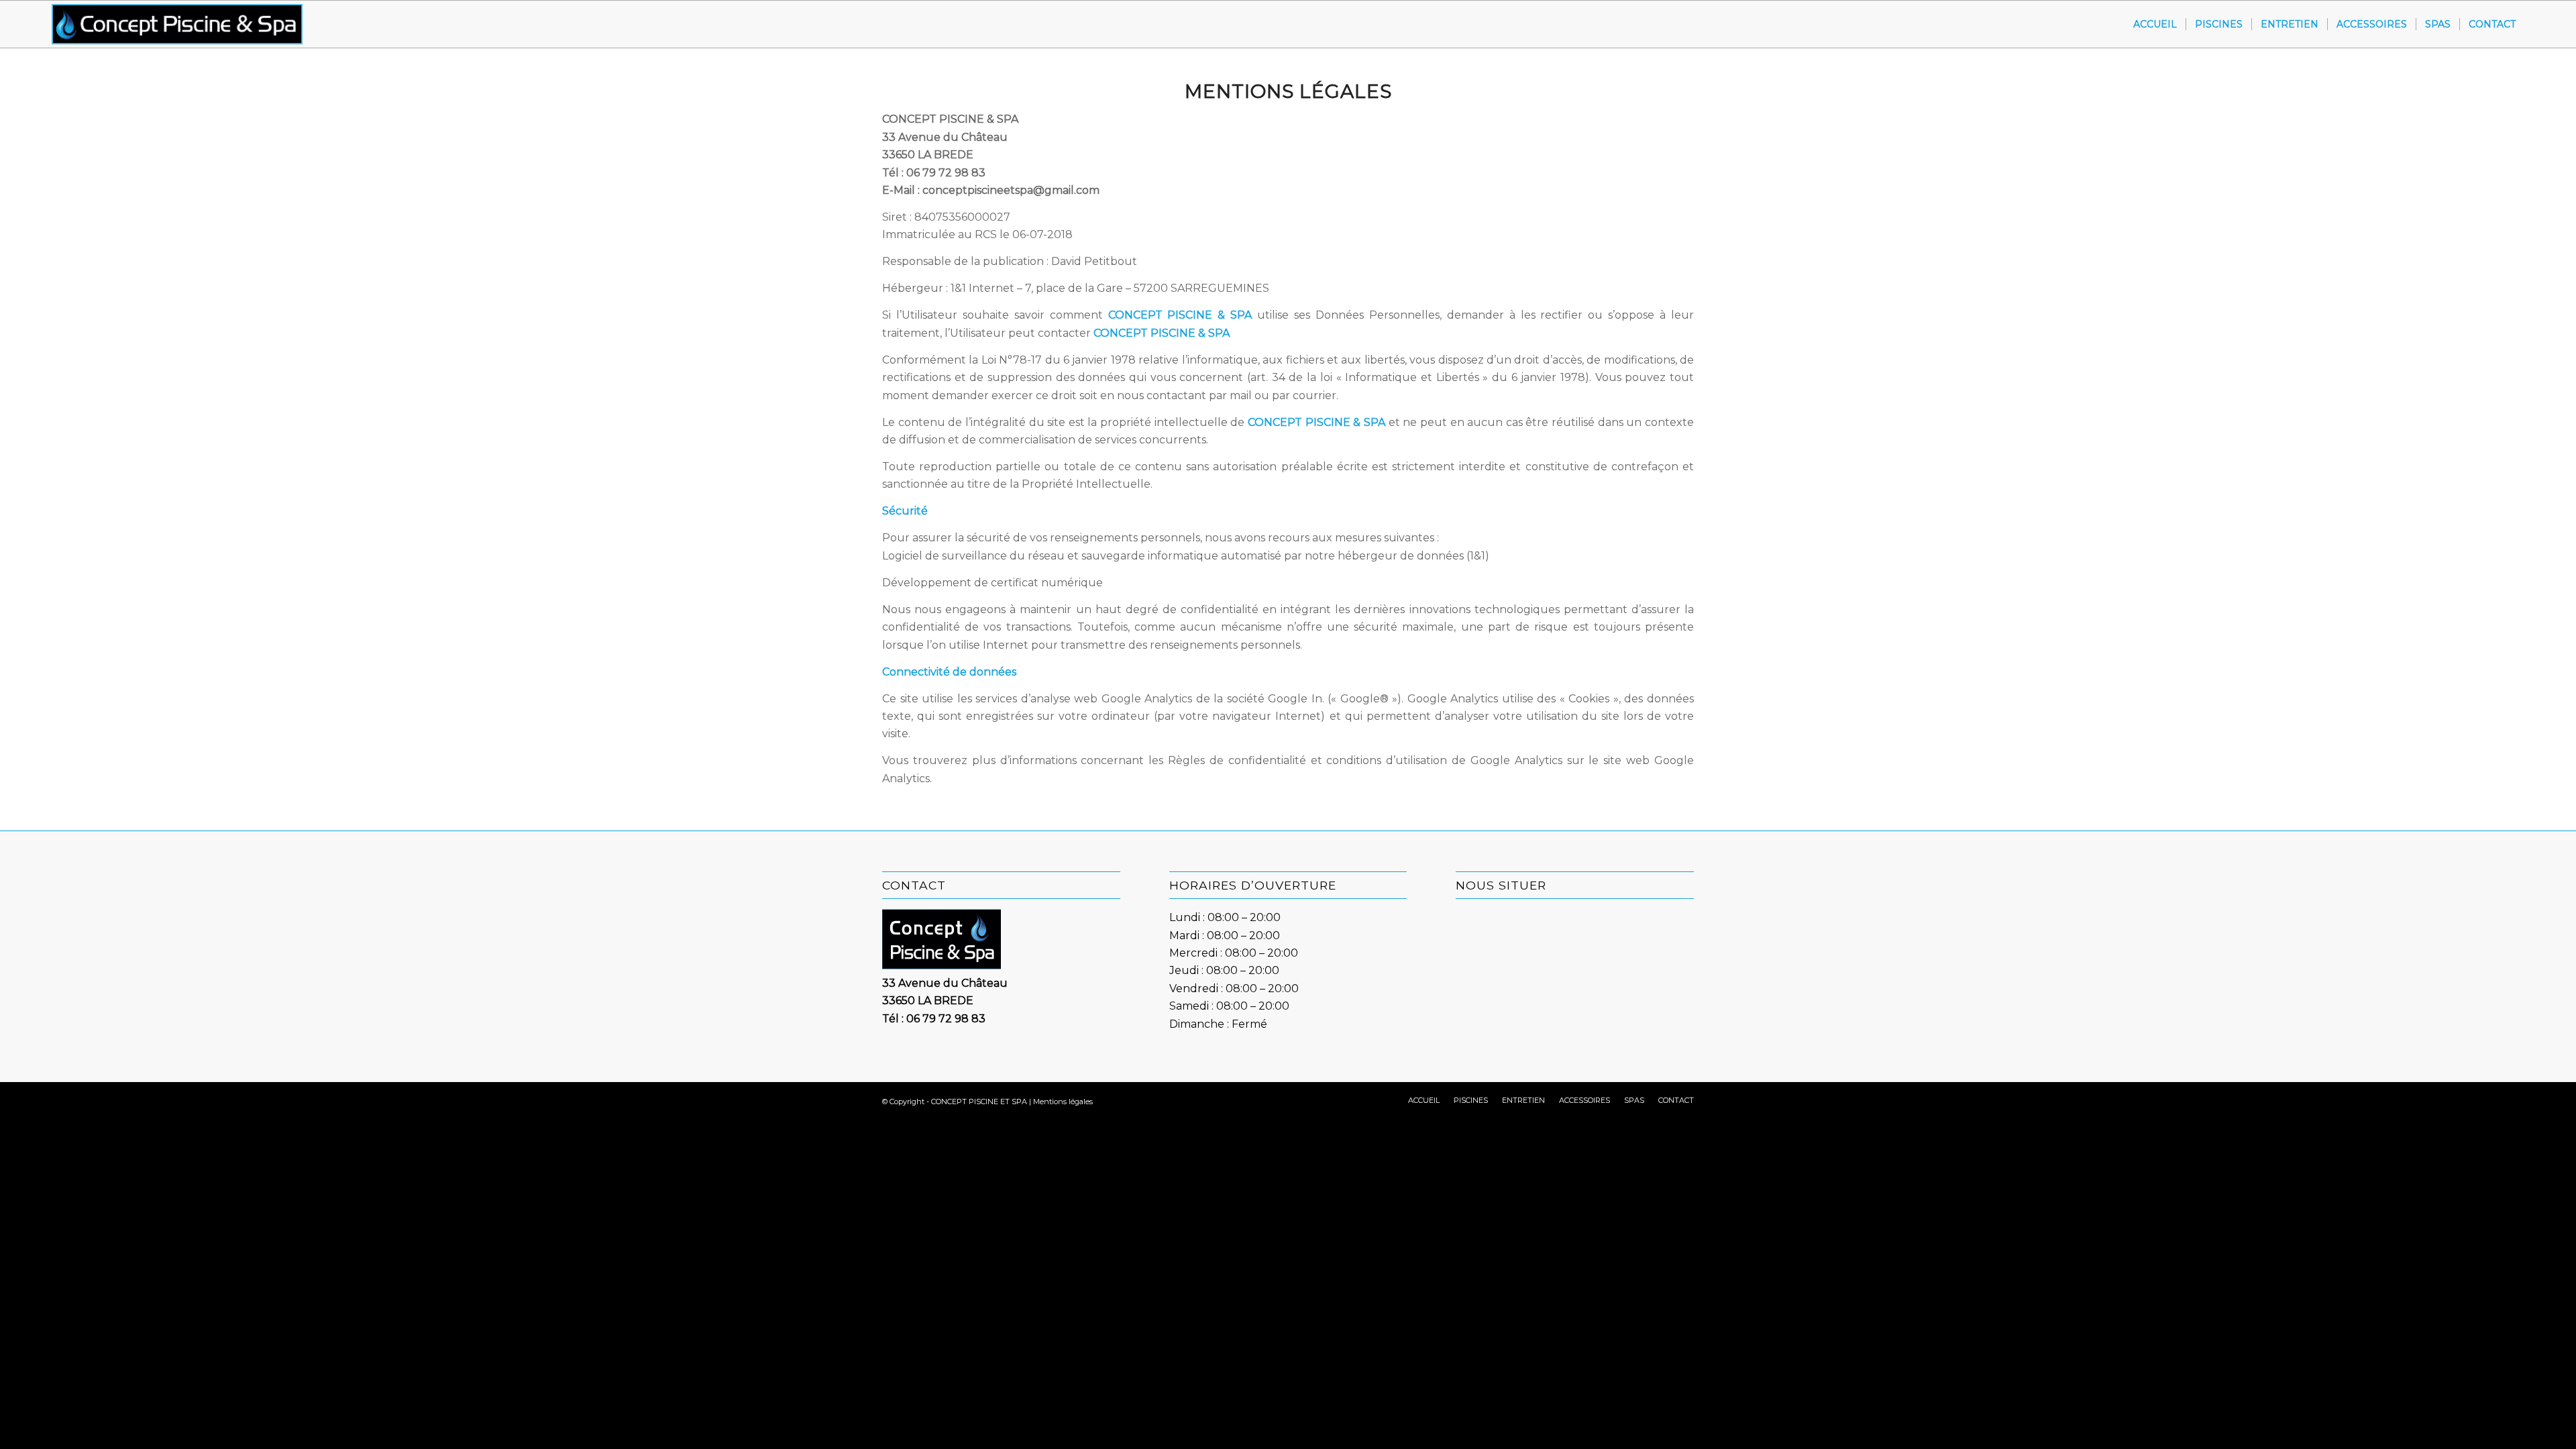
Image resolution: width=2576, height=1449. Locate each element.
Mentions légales (1063, 1102)
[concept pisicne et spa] (177, 24)
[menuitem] (2155, 24)
